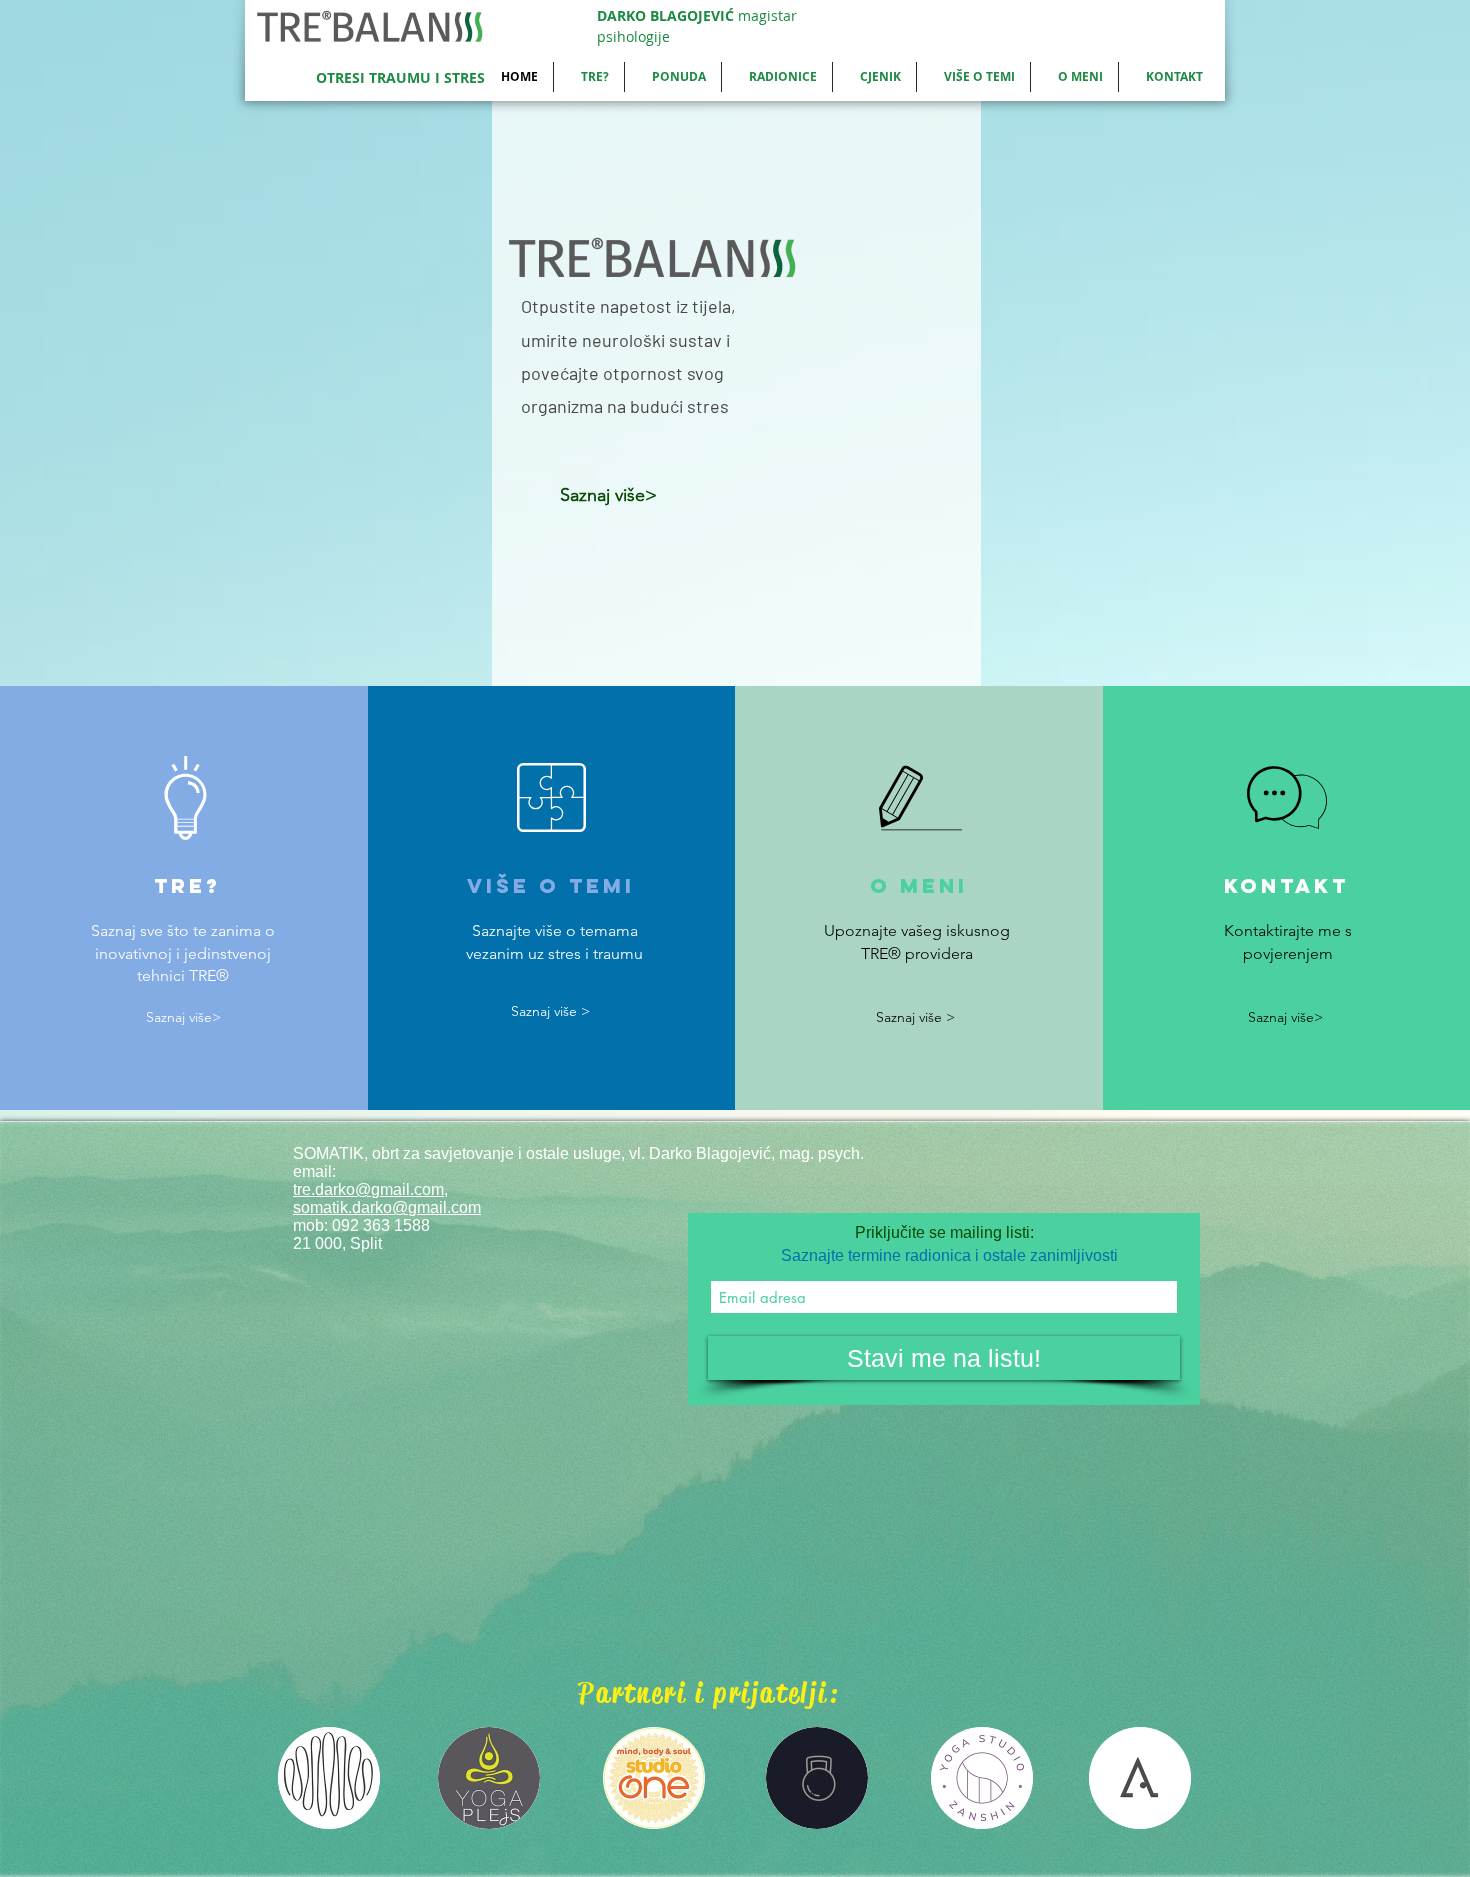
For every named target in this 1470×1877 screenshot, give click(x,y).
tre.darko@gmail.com (368, 1189)
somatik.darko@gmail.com (387, 1207)
